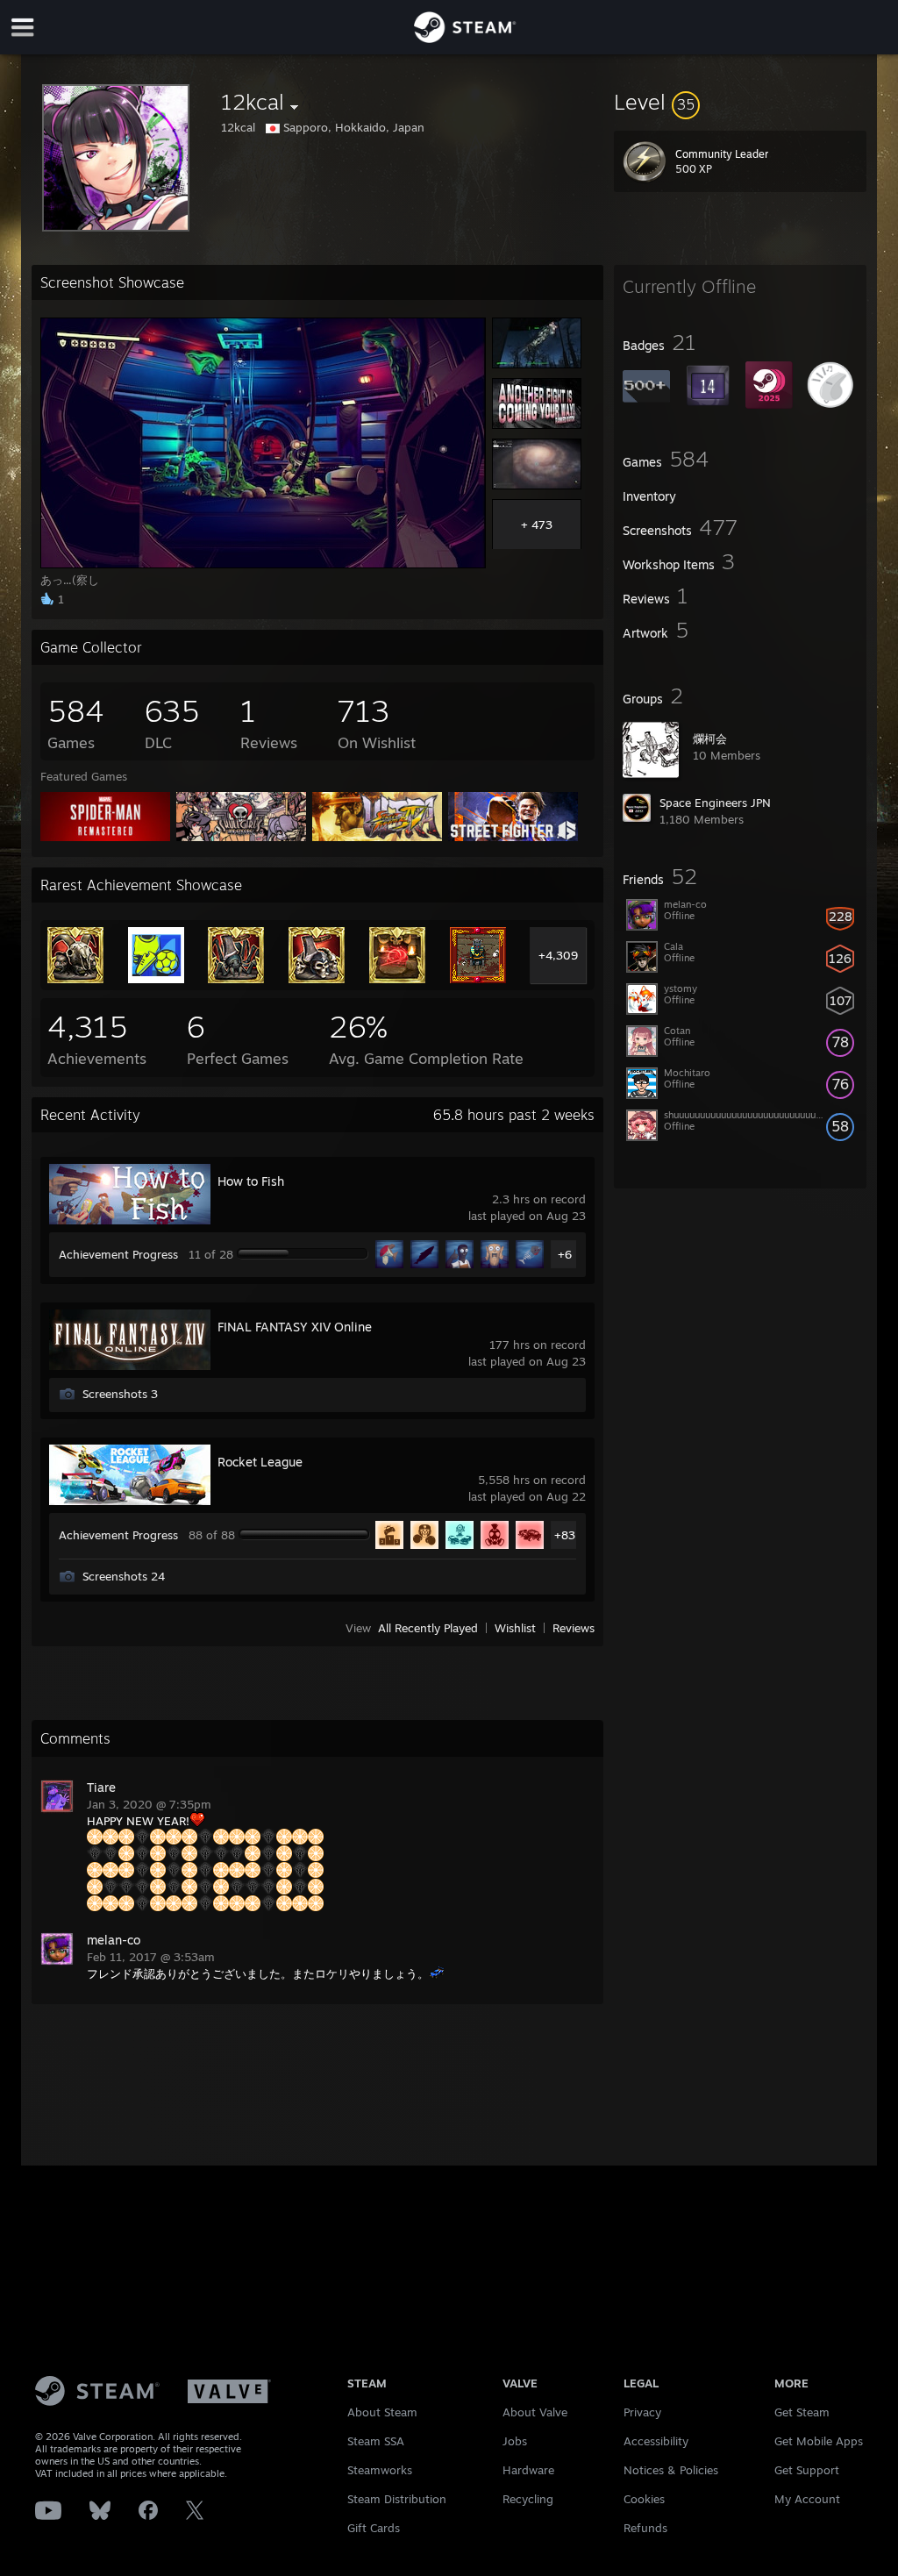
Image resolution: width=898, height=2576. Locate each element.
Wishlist (515, 1628)
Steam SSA (376, 2441)
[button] (740, 102)
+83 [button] (565, 1535)
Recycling (528, 2499)
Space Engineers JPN (715, 803)
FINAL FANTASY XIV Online (295, 1327)
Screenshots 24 (124, 1576)
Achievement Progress (118, 1254)
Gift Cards (374, 2528)
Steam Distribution (397, 2499)
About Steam (382, 2412)
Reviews (574, 1628)
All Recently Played (428, 1628)
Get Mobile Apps (819, 2441)
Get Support (807, 2470)
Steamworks (380, 2470)
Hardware (528, 2470)
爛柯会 (710, 739)
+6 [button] (565, 1254)
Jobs (515, 2441)
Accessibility (656, 2441)
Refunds (645, 2528)
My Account (807, 2499)
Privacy (642, 2412)
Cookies (644, 2499)
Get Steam (802, 2412)
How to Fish (251, 1181)
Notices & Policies (671, 2470)
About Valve (535, 2412)
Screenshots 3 (120, 1394)
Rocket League (260, 1462)
